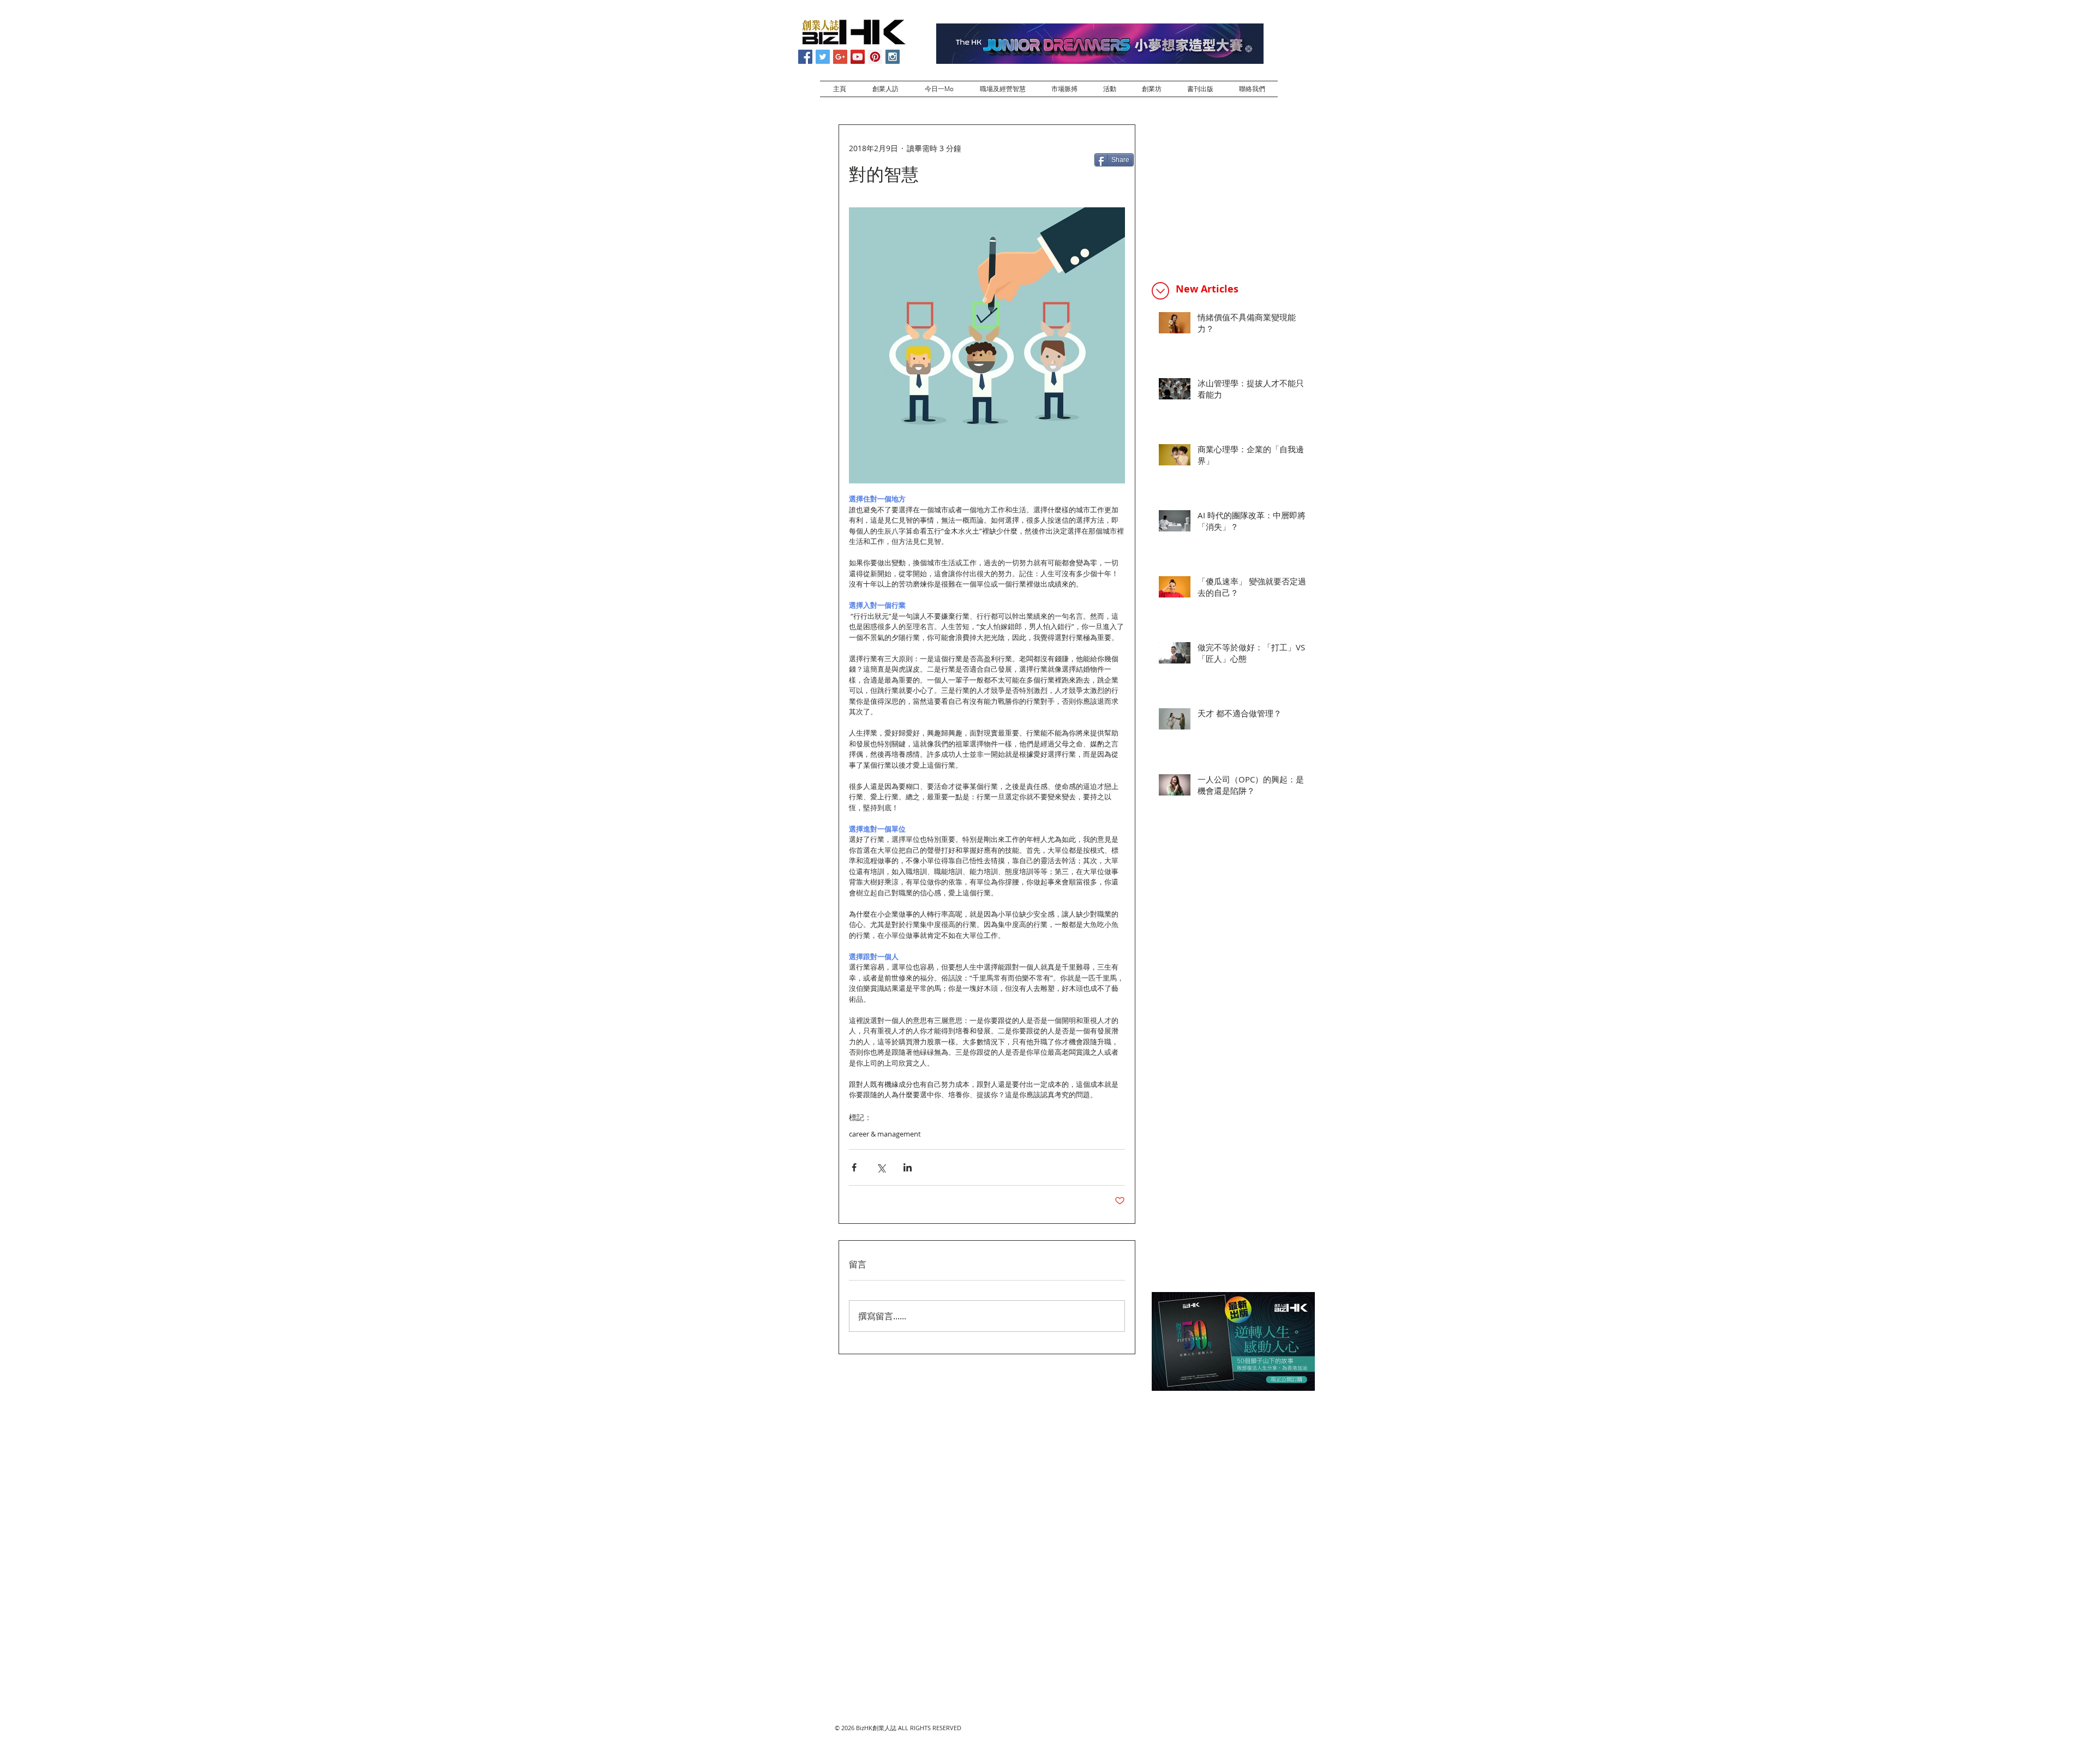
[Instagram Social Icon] (893, 57)
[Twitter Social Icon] (823, 57)
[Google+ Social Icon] (840, 57)
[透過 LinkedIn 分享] (908, 1167)
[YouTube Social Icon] (858, 57)
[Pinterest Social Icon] (875, 57)
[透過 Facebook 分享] (854, 1167)
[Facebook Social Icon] (805, 57)
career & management (885, 1134)
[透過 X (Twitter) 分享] (881, 1167)
